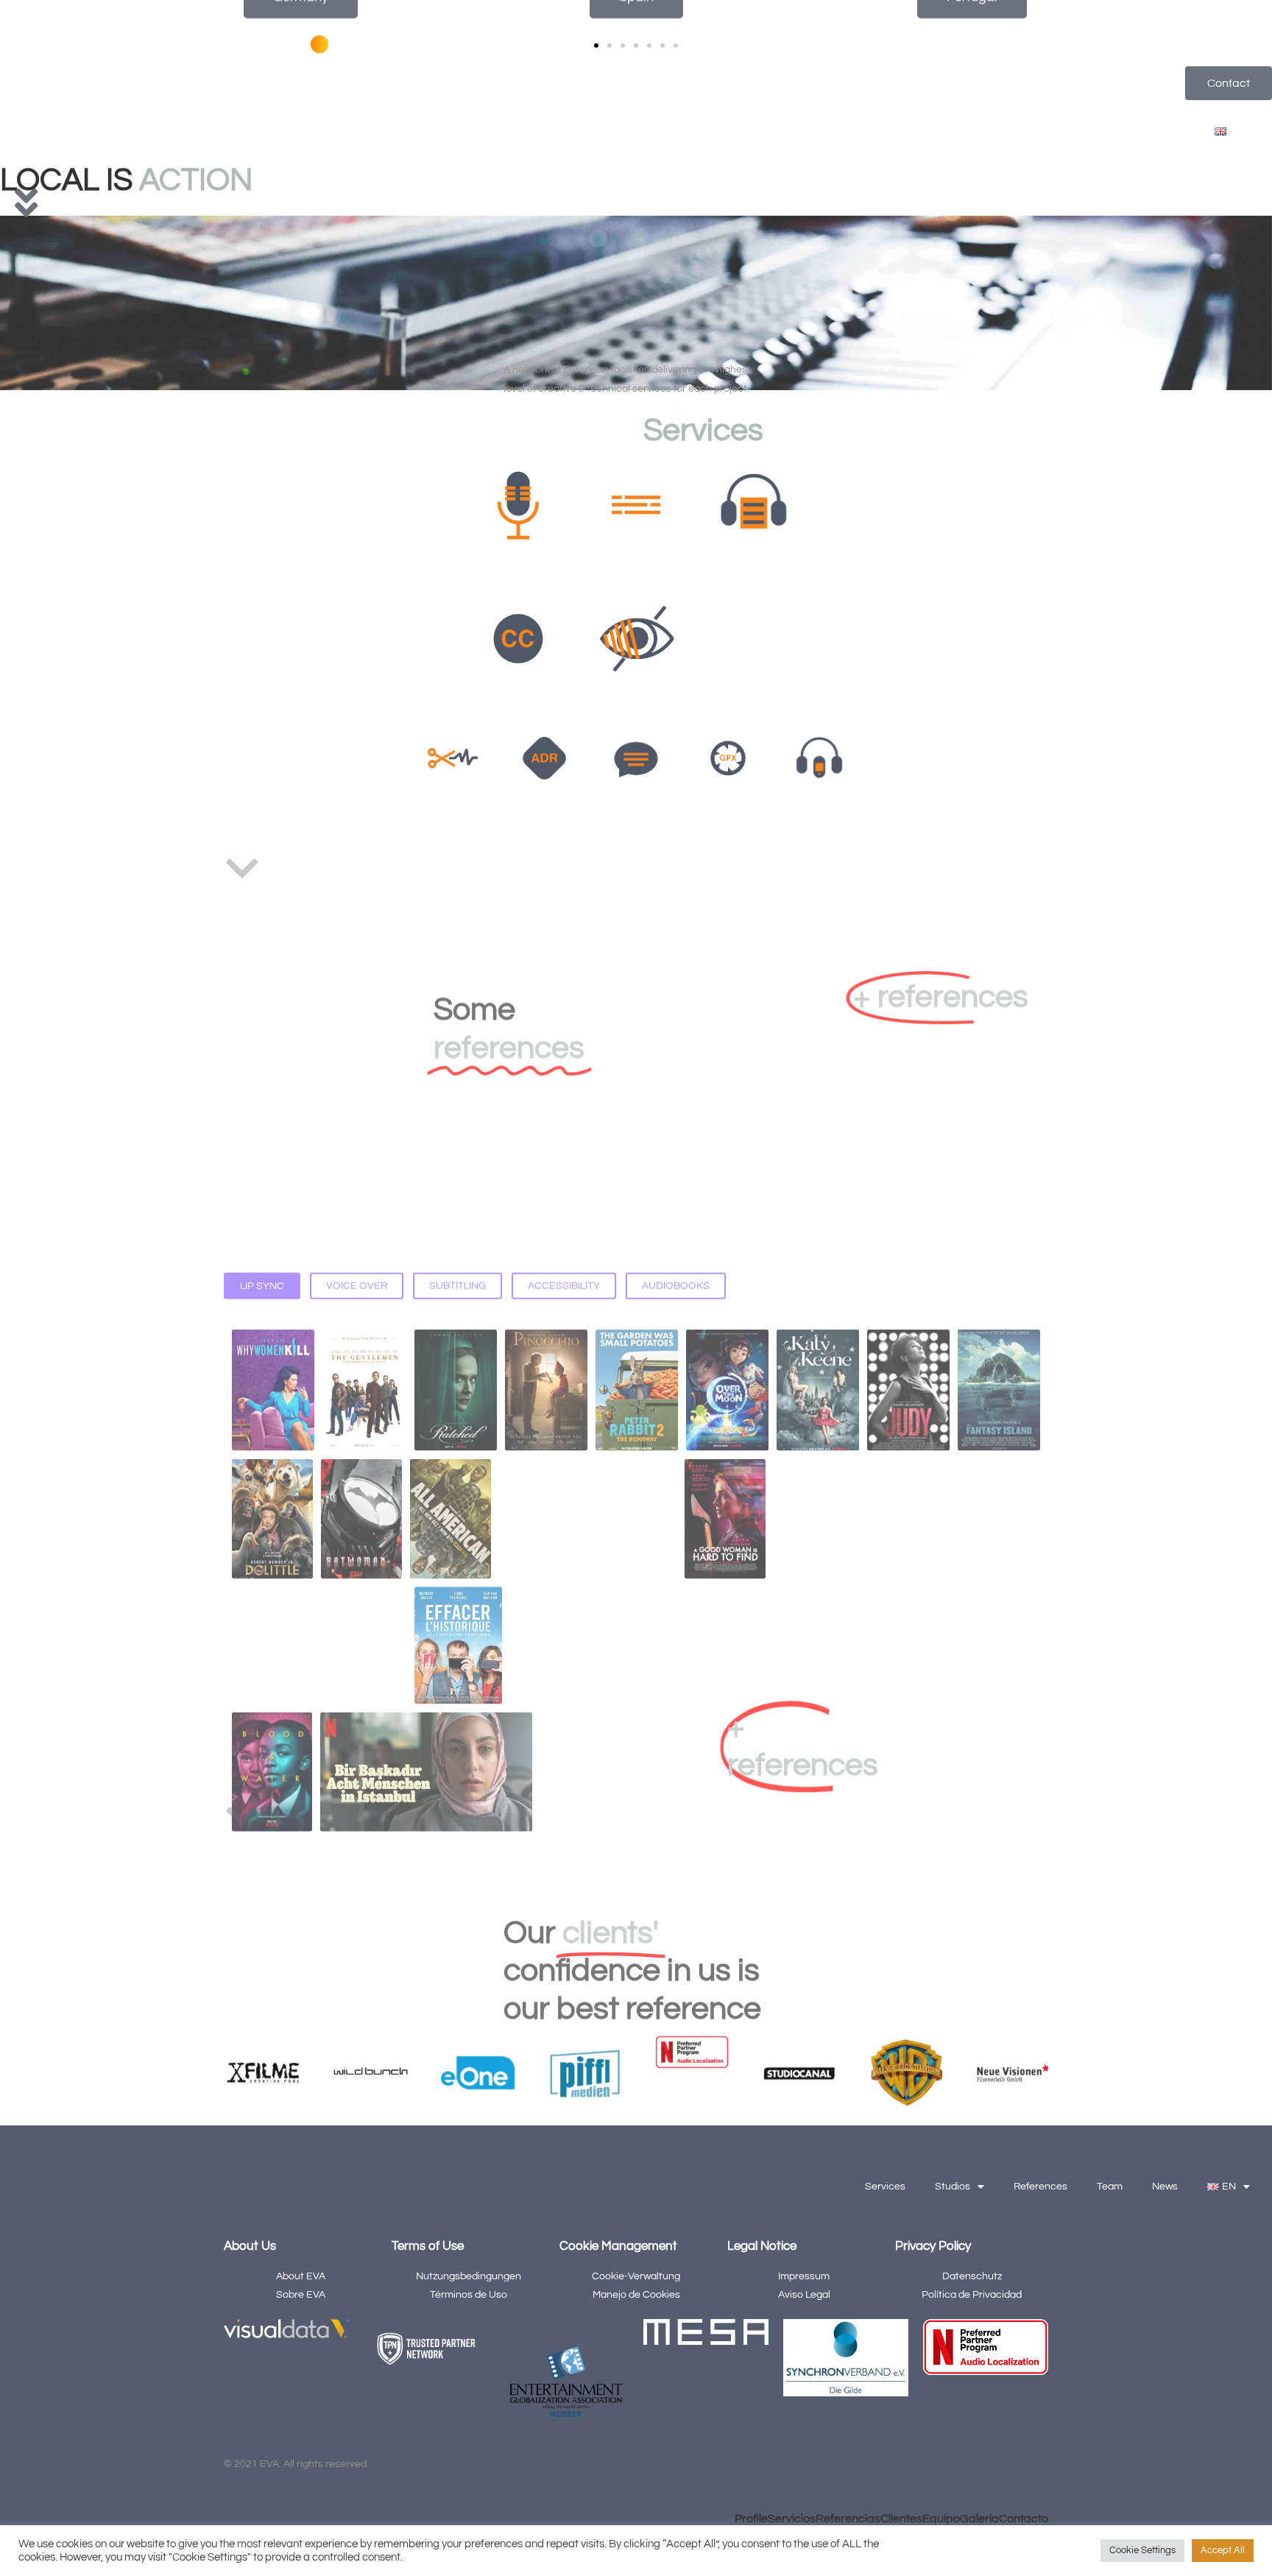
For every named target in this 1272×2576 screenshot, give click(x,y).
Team (1117, 132)
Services (893, 132)
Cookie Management (618, 2246)
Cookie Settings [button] (1142, 2550)
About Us (250, 2246)
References (1048, 132)
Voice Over (357, 1095)
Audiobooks (676, 1095)
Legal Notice (762, 2246)
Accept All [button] (1223, 2550)
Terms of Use (428, 2246)
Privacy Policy (933, 2246)
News (1172, 132)
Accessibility (564, 1095)
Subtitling (457, 1095)
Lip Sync (262, 1095)
